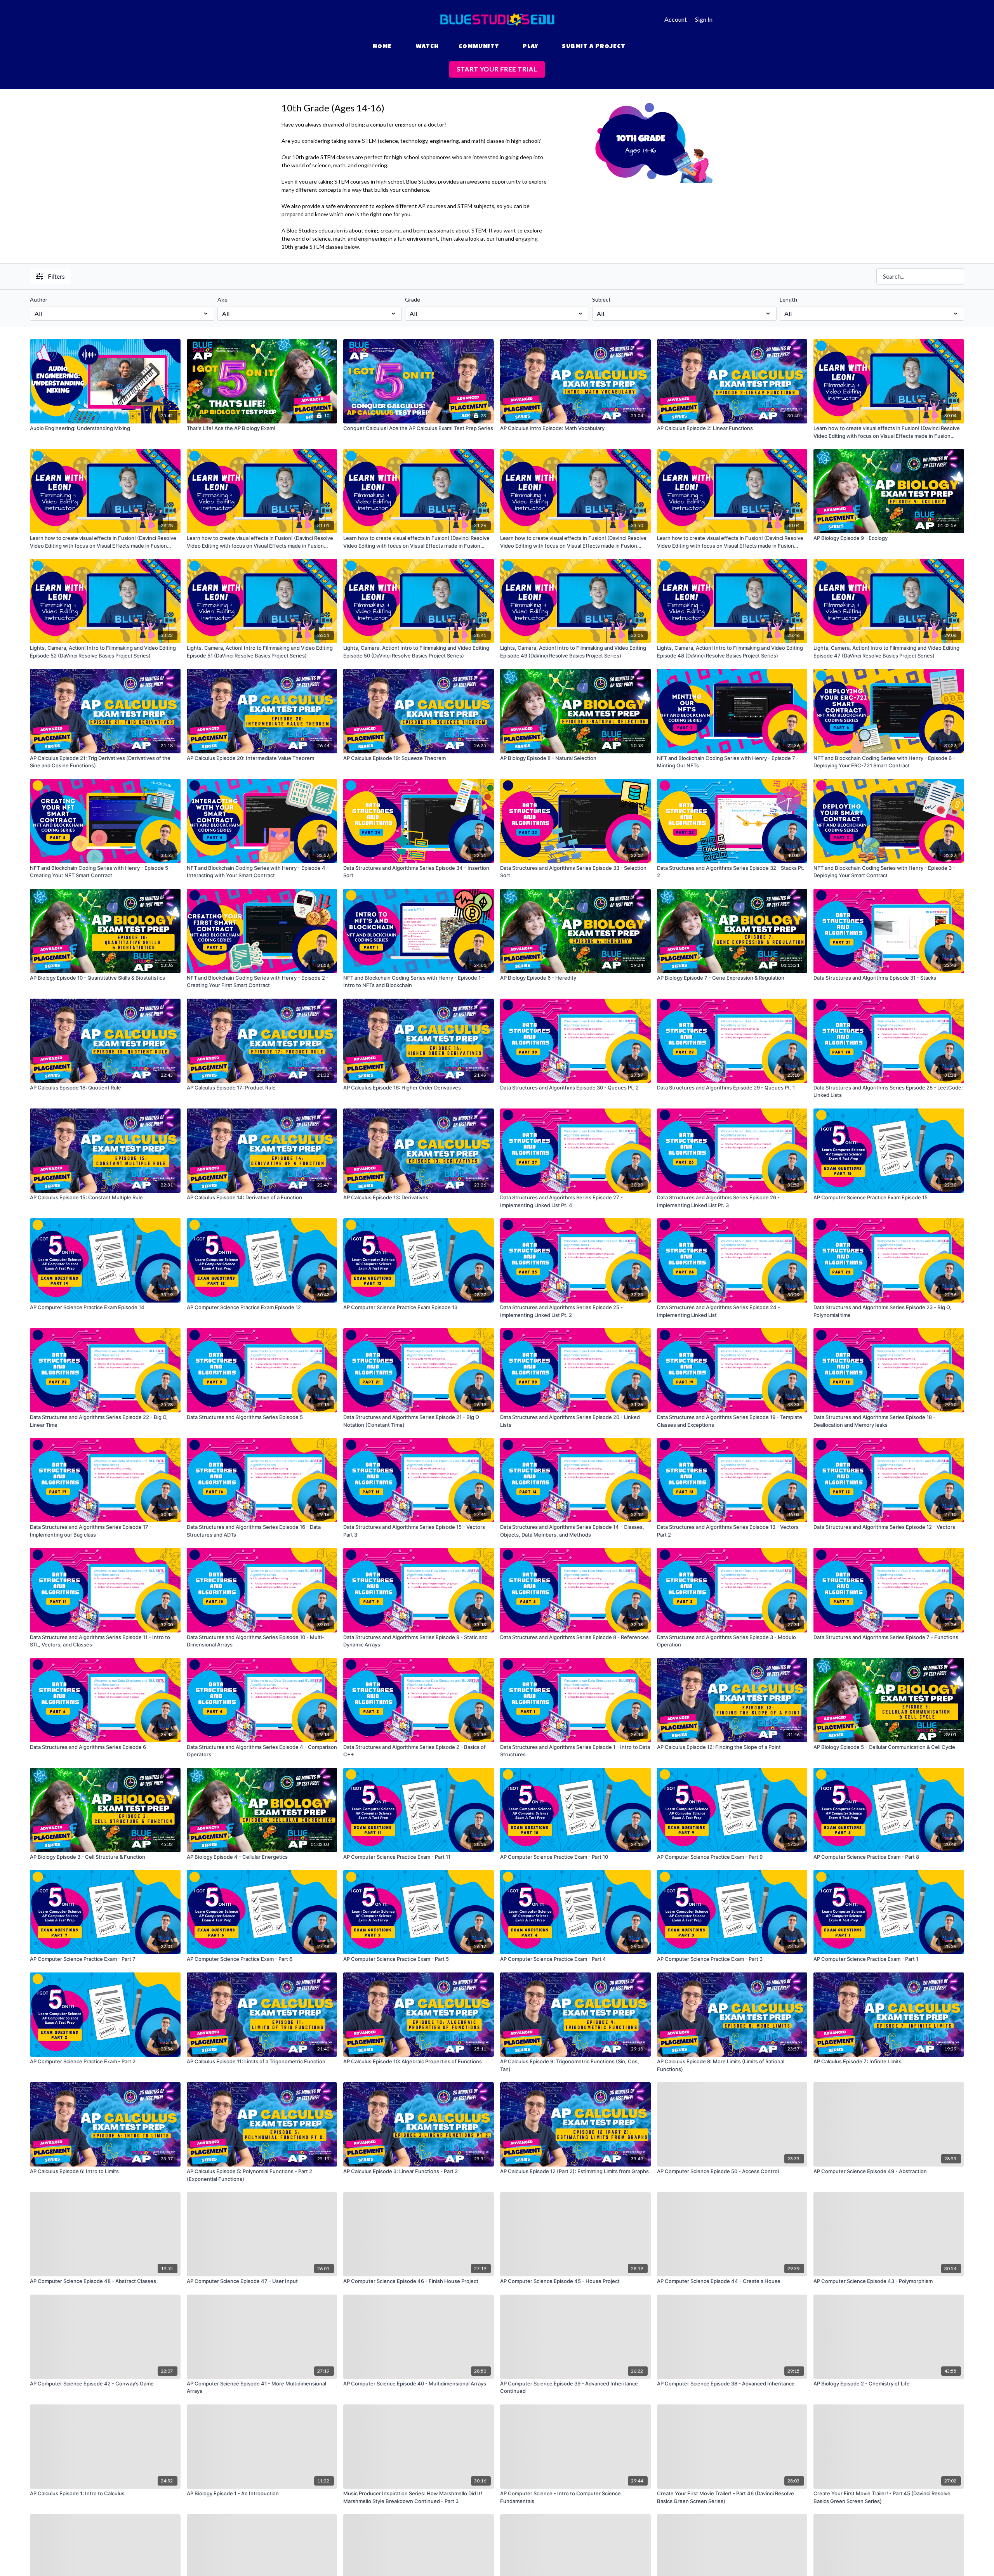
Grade (413, 299)
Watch (427, 47)
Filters (56, 276)
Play (531, 47)
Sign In (704, 19)
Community (479, 47)
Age (222, 299)
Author (39, 299)
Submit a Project (594, 47)
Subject (601, 299)
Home (382, 47)
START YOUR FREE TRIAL (497, 69)
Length (788, 299)
